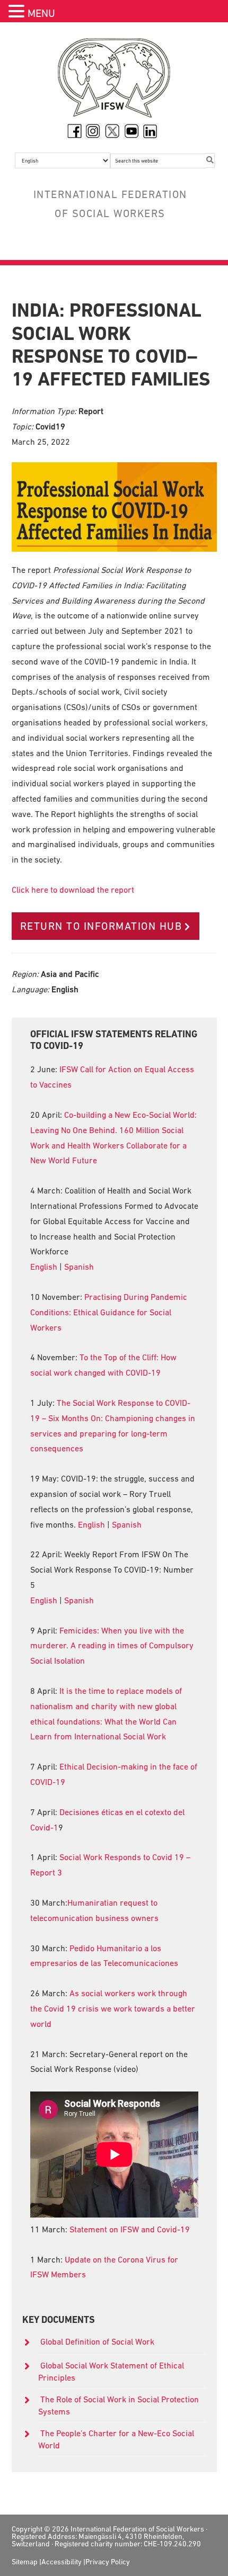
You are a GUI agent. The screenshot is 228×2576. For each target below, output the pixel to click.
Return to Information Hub (101, 926)
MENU (41, 13)
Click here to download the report (73, 890)
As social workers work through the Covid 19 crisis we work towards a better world (113, 2008)
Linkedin (151, 131)
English (44, 1267)
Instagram (93, 131)
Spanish (79, 1267)
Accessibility (62, 2562)
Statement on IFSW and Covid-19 (130, 2229)
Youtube (131, 131)
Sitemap (25, 2562)
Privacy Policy (108, 2562)
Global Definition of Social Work (97, 2341)
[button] (18, 12)
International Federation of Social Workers (114, 80)
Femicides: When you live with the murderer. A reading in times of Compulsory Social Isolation (112, 1646)
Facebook (74, 131)
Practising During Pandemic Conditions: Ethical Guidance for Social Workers (109, 1312)
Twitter (112, 131)
